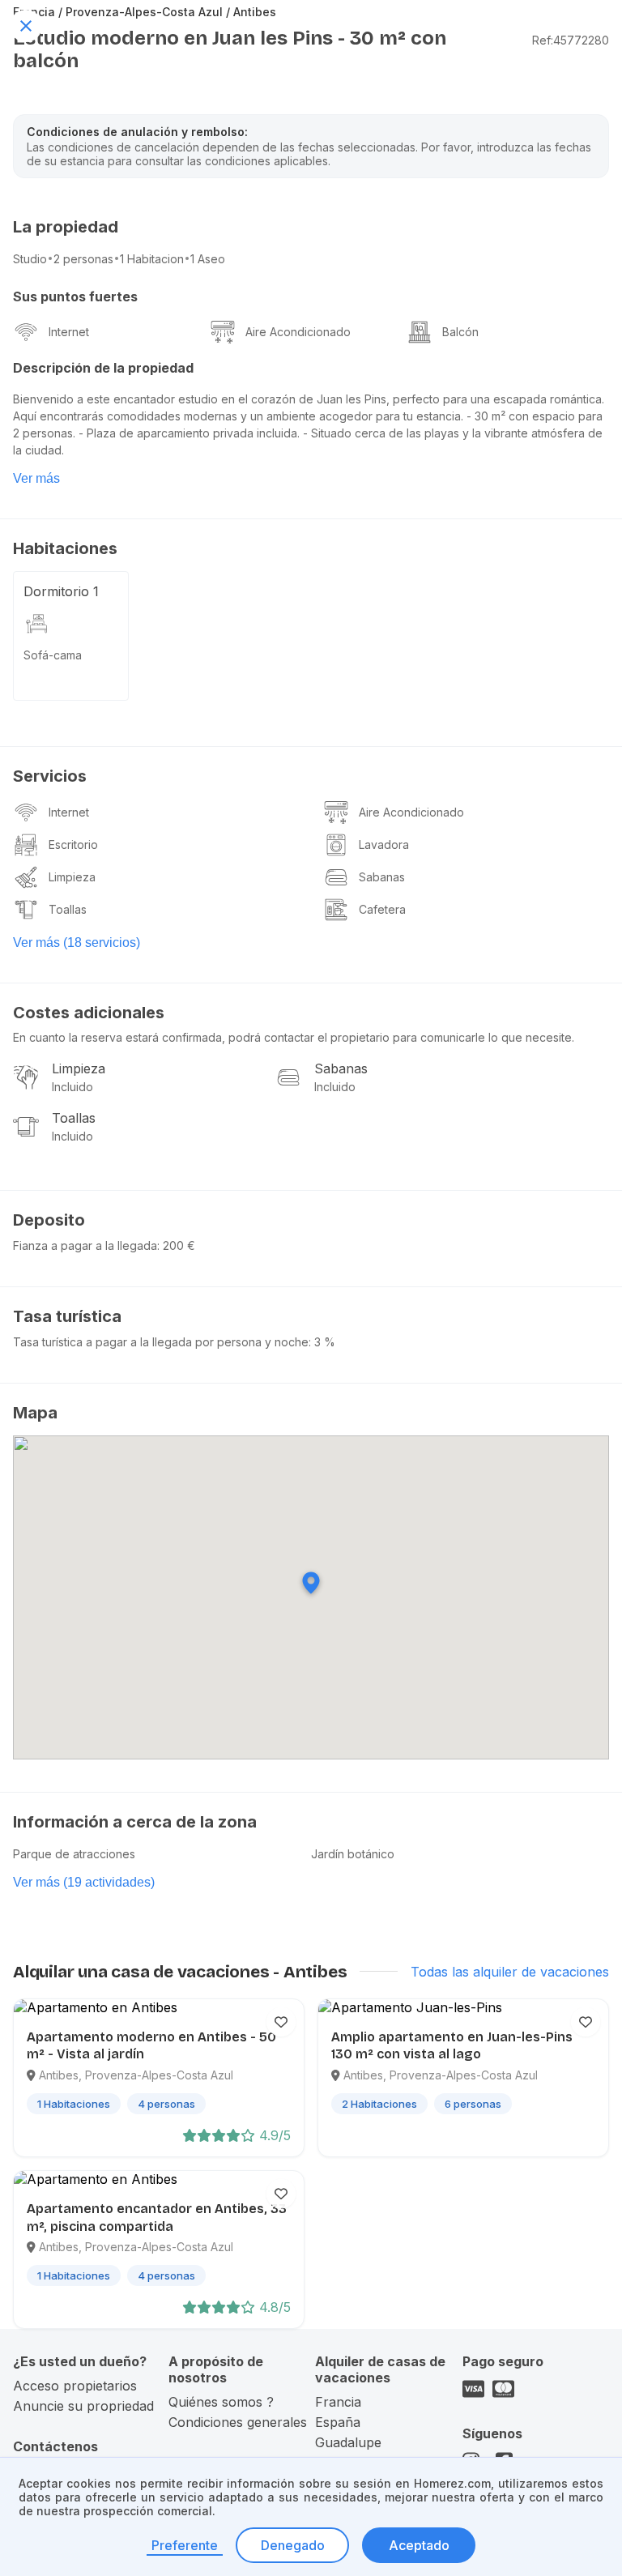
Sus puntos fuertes (75, 296)
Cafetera (382, 909)
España (338, 2422)
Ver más (36, 478)
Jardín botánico (353, 1854)
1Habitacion (152, 259)
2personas (83, 259)
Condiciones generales (238, 2422)
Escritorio (73, 844)
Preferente (185, 2545)
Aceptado (419, 2545)
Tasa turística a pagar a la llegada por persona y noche (161, 1342)
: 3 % (322, 1342)
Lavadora (384, 844)
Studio (30, 259)
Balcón (460, 332)
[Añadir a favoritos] (281, 2022)
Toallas (68, 909)
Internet (69, 332)
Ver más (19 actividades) (84, 1882)
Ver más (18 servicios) (77, 943)
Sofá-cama (53, 655)
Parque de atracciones (74, 1854)
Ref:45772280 (571, 40)
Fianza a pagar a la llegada (85, 1245)
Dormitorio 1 (61, 591)
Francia (338, 2402)
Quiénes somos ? (221, 2402)
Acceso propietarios (75, 2386)
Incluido (72, 1087)
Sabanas (382, 877)
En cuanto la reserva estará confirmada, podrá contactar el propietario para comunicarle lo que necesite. (294, 1037)
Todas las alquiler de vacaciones (510, 1972)
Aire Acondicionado (298, 332)
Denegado (293, 2545)
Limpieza (72, 877)
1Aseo (208, 259)
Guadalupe (348, 2442)
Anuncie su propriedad (83, 2406)
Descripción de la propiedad (103, 368)
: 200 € (176, 1245)
